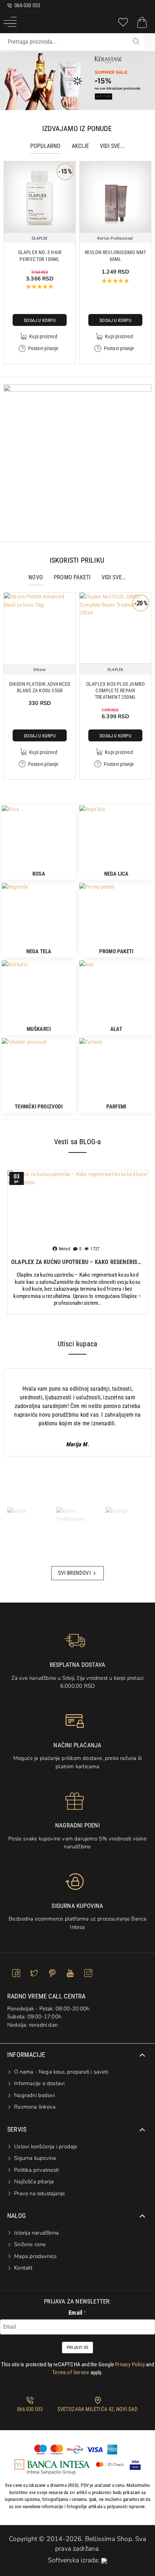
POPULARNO (46, 146)
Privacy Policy (130, 2364)
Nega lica (116, 874)
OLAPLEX (40, 238)
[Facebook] (16, 1973)
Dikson (40, 670)
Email (75, 2313)
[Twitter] (34, 1973)
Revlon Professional (115, 238)
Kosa (39, 874)
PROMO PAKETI (72, 577)
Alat (116, 1029)
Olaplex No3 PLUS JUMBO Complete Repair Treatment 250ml (115, 690)
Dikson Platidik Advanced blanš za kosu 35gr (40, 687)
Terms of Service (71, 2372)
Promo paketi (116, 951)
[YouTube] (70, 1973)
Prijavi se (77, 2347)
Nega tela (39, 951)
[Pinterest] (52, 1973)
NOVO (36, 577)
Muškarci (39, 1029)
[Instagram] (88, 1973)
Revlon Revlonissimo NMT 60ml (116, 256)
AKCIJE (80, 146)
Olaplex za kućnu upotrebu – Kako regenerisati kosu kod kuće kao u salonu (77, 1262)
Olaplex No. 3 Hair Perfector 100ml (40, 256)
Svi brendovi (74, 1573)
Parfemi (116, 1107)
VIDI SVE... (112, 146)
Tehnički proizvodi (39, 1107)
